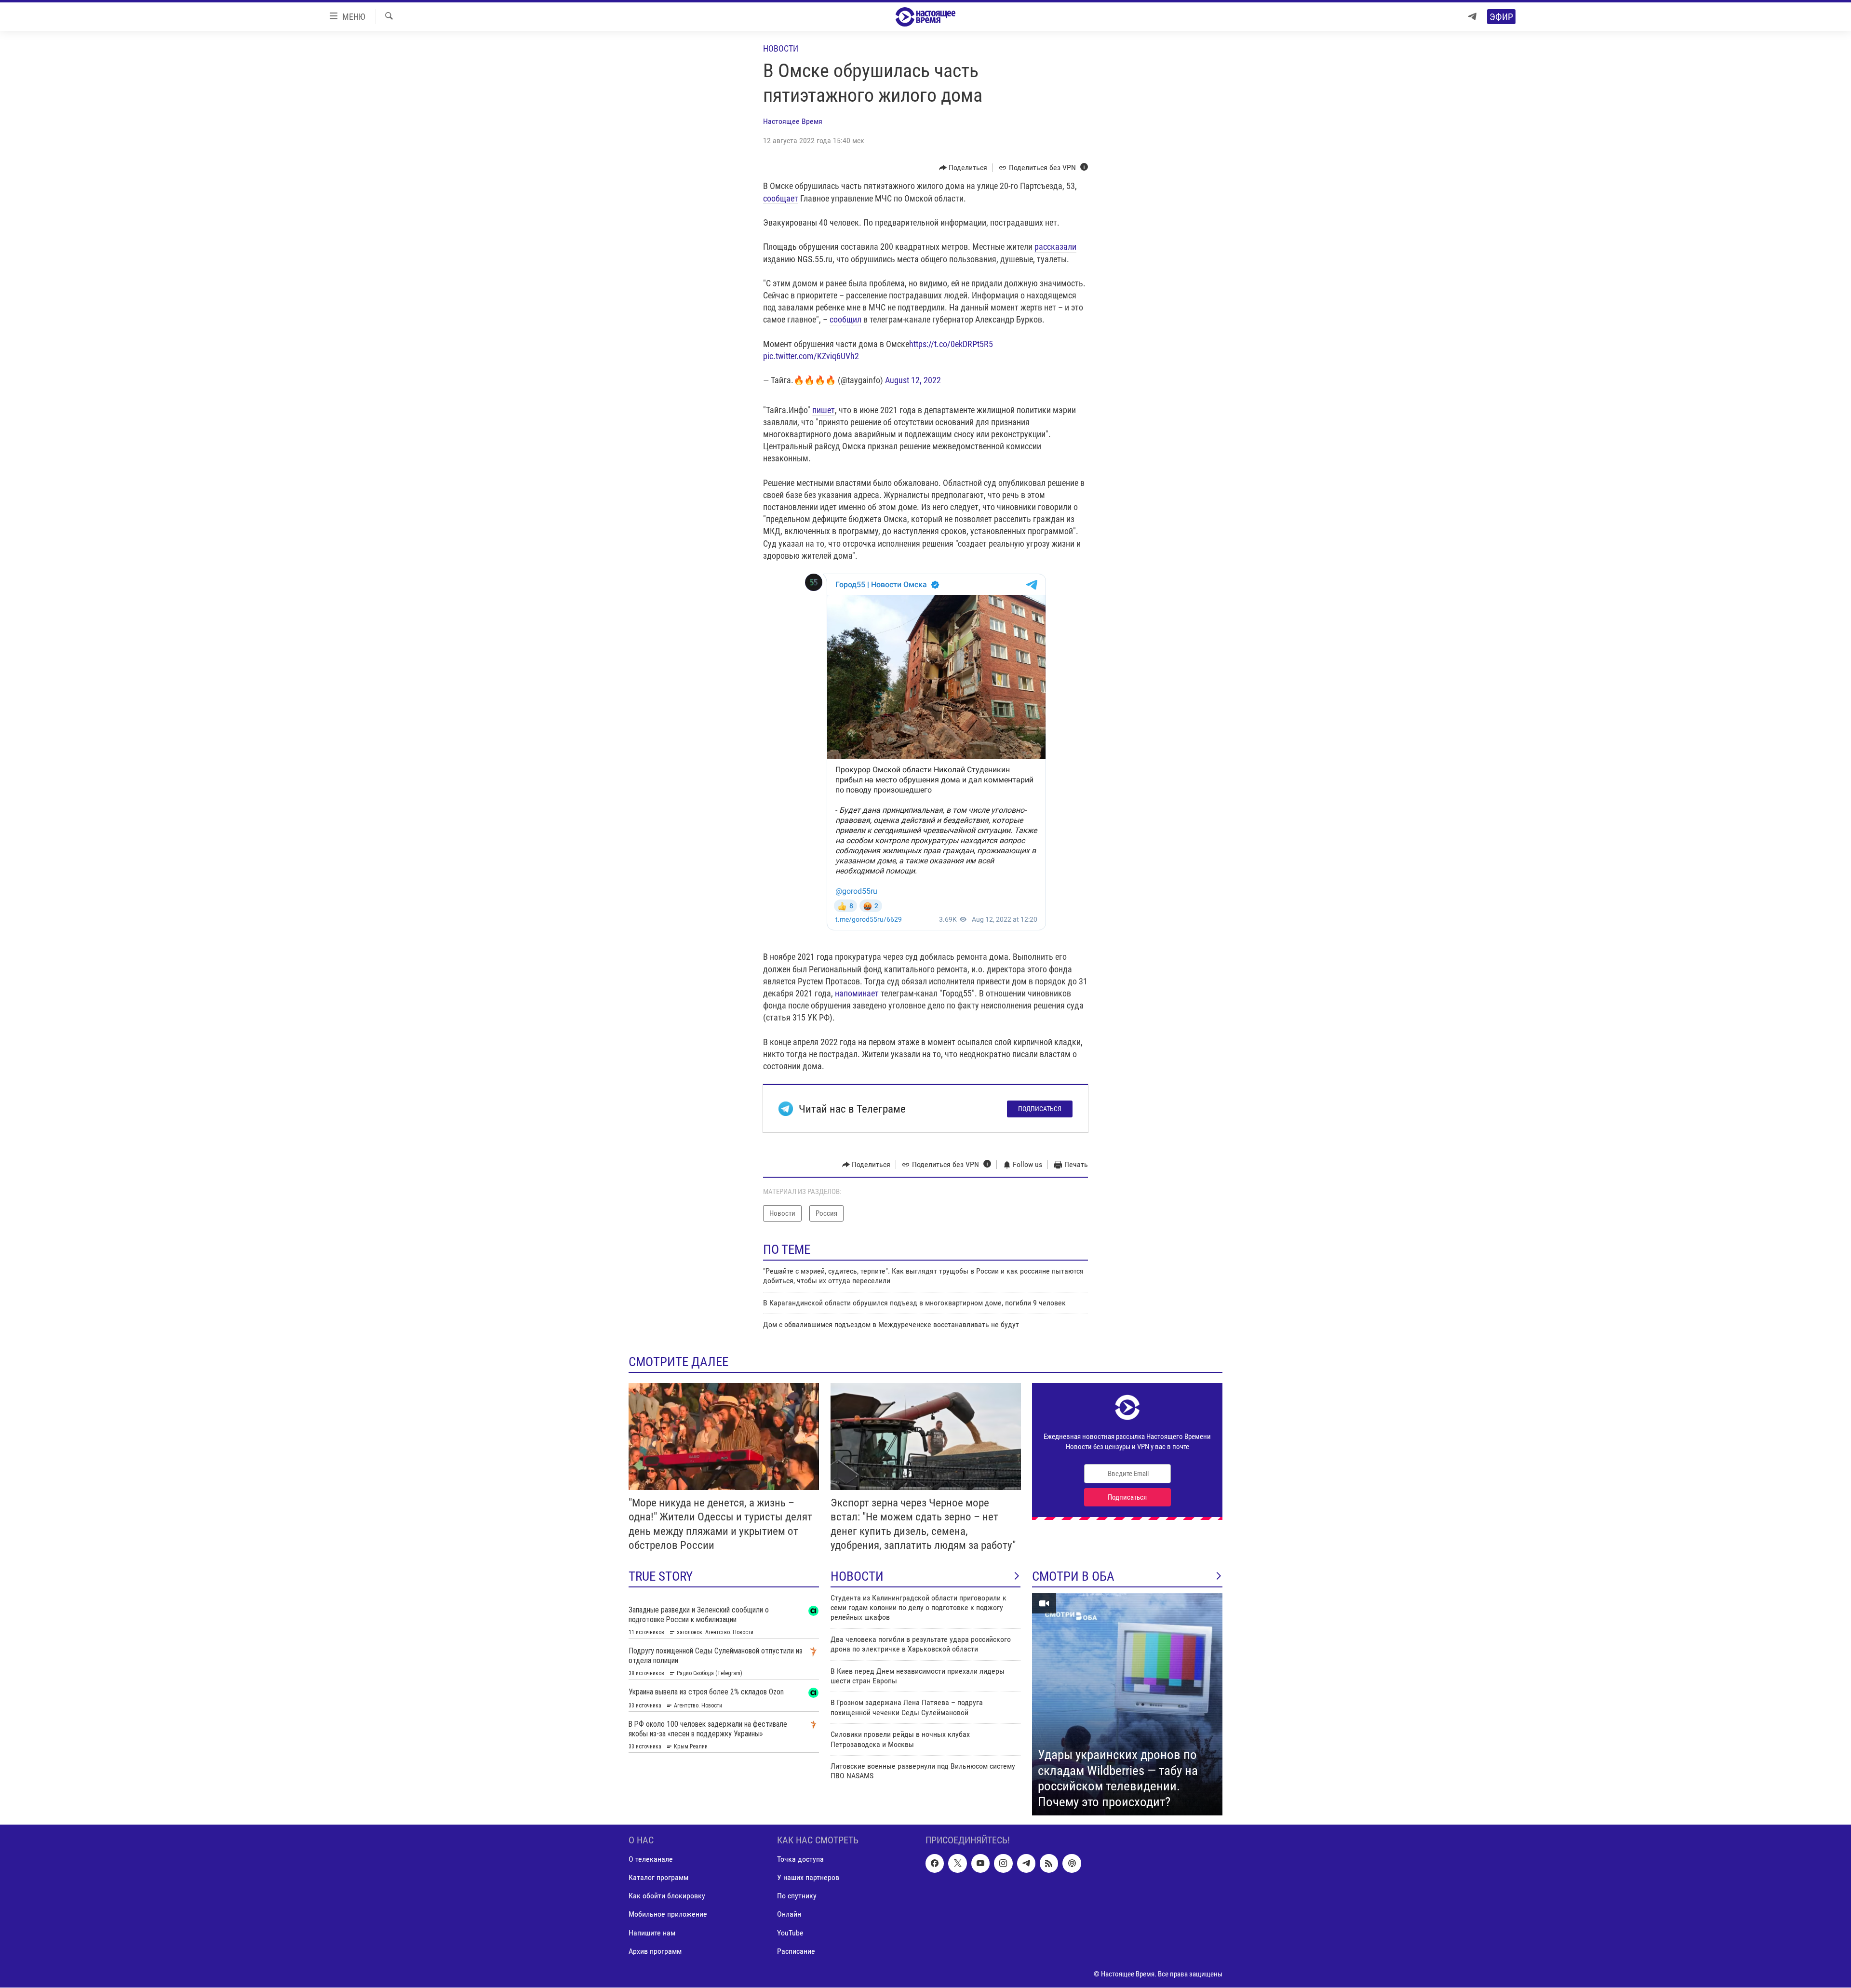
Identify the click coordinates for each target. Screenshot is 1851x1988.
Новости (781, 48)
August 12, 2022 (913, 380)
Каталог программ (658, 1878)
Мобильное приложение (668, 1914)
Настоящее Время (793, 121)
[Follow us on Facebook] (935, 1864)
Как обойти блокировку (667, 1896)
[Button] (963, 168)
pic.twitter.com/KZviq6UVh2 (811, 356)
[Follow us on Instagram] (1003, 1864)
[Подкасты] (1072, 1864)
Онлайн (789, 1914)
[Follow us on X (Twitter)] (957, 1864)
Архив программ (655, 1951)
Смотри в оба (1073, 1576)
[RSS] (1049, 1864)
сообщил (845, 319)
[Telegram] (1472, 17)
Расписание (796, 1951)
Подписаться (1040, 1109)
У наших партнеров (808, 1878)
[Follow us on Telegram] (1026, 1864)
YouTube (790, 1933)
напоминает (857, 993)
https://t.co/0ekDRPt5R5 (951, 344)
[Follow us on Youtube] (980, 1864)
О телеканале (651, 1860)
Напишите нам (652, 1933)
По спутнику (797, 1896)
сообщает (781, 198)
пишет (824, 410)
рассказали (1055, 247)
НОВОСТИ (857, 1576)
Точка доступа (800, 1860)
